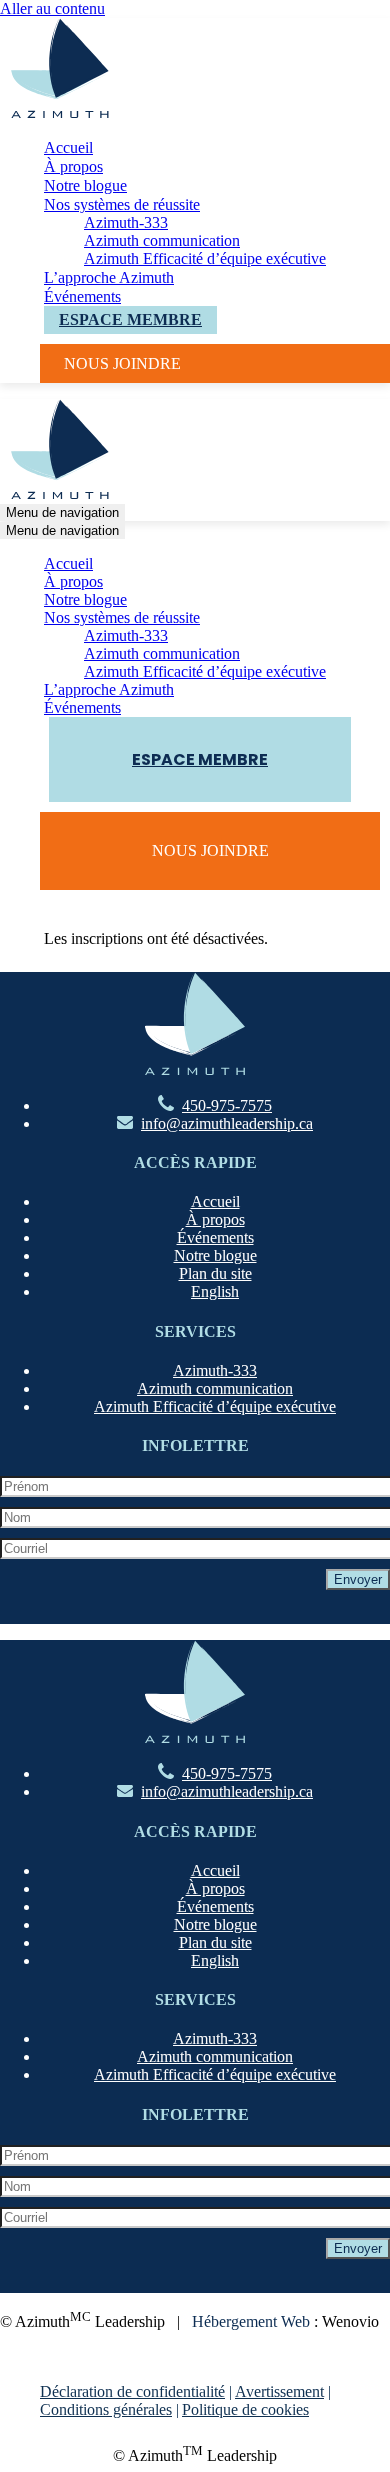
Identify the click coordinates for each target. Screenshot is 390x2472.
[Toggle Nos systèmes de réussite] (350, 618)
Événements (82, 296)
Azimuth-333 (126, 222)
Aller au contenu (52, 8)
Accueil (68, 147)
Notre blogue (85, 185)
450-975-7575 (227, 1105)
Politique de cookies (245, 2409)
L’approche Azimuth (109, 277)
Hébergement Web (251, 2321)
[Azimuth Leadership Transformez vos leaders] (60, 112)
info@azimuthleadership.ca (227, 1123)
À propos (73, 166)
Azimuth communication (162, 240)
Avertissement (279, 2391)
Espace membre (130, 319)
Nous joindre (122, 363)
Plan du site (215, 1273)
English (215, 1291)
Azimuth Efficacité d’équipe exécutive (205, 258)
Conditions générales (106, 2409)
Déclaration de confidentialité (132, 2391)
